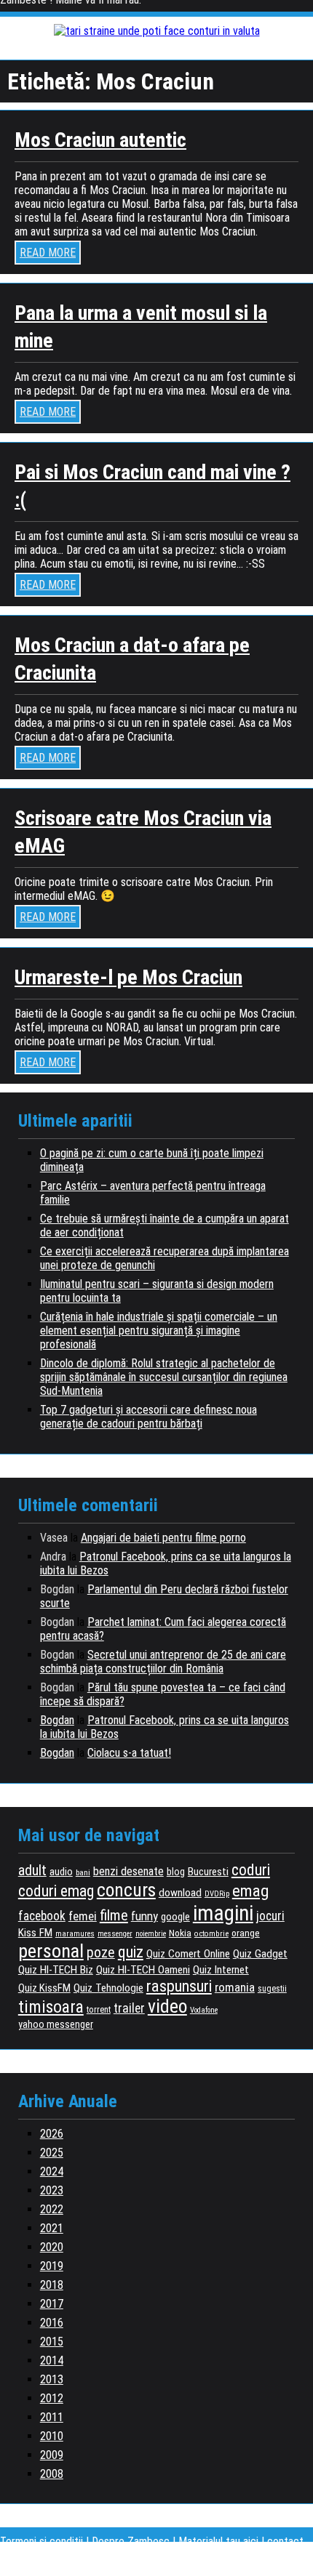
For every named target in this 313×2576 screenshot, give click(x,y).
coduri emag (56, 1891)
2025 (52, 2153)
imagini (223, 1913)
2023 (52, 2190)
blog (176, 1872)
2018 (52, 2285)
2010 (52, 2436)
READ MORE (48, 253)
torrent (99, 2010)
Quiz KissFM (44, 1988)
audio (61, 1872)
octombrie (211, 1934)
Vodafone (204, 2010)
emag (250, 1891)
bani (83, 1872)
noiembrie (151, 1934)
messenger (115, 1934)
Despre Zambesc (131, 2541)
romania (235, 1987)
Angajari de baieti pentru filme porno (163, 1538)
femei (83, 1916)
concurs (126, 1890)
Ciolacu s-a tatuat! (129, 1753)
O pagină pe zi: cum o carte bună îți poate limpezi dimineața (152, 1160)
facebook (42, 1916)
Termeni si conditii (41, 2541)
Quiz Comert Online (188, 1954)
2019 (52, 2266)
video (167, 2006)
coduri (251, 1870)
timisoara (51, 2007)
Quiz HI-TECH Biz (56, 1970)
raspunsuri (179, 1986)
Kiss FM (35, 1933)
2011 (52, 2417)
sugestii (272, 1989)
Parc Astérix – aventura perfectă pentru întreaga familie (153, 1193)
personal (51, 1951)
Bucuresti (208, 1872)
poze (101, 1953)
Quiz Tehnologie (108, 1988)
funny (144, 1916)
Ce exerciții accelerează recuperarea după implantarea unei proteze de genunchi (165, 1258)
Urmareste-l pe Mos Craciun (128, 977)
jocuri (270, 1916)
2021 (52, 2228)
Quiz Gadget (260, 1954)
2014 (52, 2360)
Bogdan (57, 1720)
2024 (52, 2172)
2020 (52, 2247)
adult (32, 1871)
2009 (52, 2455)
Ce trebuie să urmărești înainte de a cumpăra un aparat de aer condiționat (165, 1225)
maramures (75, 1934)
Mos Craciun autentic (100, 140)
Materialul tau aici (220, 2541)
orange (246, 1933)
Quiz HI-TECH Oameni (143, 1970)
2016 (52, 2323)
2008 (52, 2474)
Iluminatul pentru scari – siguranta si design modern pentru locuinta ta (157, 1291)
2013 (52, 2379)
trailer (129, 2008)
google (175, 1917)
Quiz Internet (221, 1970)
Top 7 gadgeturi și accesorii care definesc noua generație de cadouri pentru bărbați (148, 1417)
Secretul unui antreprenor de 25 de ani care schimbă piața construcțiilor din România (163, 1662)
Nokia (180, 1933)
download (180, 1893)
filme (114, 1915)
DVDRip (217, 1894)
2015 (52, 2342)
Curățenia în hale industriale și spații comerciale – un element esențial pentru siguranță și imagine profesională (159, 1331)
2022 (52, 2209)
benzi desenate (128, 1871)
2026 (52, 2134)
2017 (52, 2304)
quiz (131, 1952)
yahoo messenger (56, 2024)
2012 (52, 2398)
